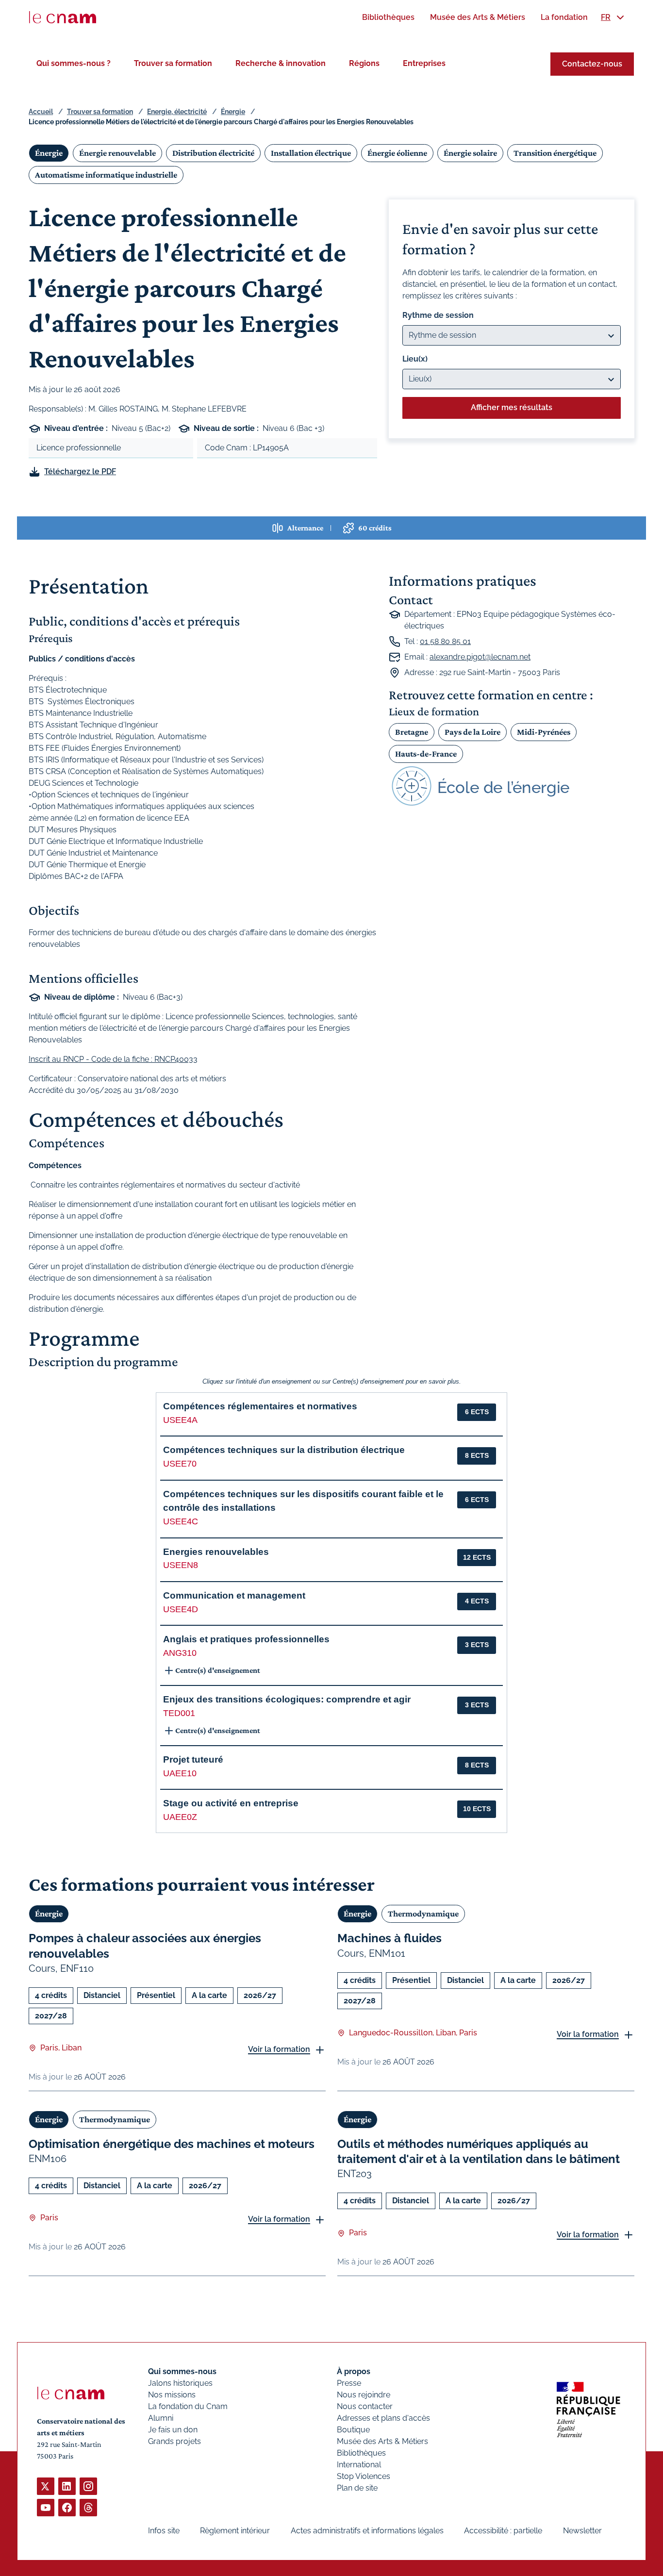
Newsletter (582, 2531)
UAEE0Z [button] (180, 1817)
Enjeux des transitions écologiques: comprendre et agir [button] (287, 1699)
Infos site (164, 2531)
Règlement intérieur (235, 2531)
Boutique (353, 2430)
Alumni (161, 2418)
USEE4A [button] (180, 1420)
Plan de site (357, 2488)
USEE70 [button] (180, 1464)
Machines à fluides (390, 1938)
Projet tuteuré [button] (193, 1759)
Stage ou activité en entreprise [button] (231, 1803)
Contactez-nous (592, 64)
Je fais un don (173, 2430)
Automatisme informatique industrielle (106, 175)
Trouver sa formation (173, 63)
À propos (354, 2371)
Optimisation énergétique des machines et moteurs (172, 2144)
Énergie (233, 112)
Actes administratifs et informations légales (367, 2531)
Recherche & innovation (281, 63)
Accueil (41, 112)
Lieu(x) (415, 359)
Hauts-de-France (426, 754)
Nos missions (172, 2395)
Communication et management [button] (234, 1595)
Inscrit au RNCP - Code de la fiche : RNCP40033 (113, 1059)
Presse (349, 2383)
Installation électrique (311, 153)
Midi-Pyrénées (544, 732)
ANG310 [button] (180, 1653)
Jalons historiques (180, 2383)
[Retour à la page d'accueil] (63, 17)
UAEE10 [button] (180, 1773)
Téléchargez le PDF (80, 471)
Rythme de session (438, 315)
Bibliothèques (361, 2453)
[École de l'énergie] (512, 786)
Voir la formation (279, 2049)
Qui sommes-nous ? (74, 63)
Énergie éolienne (397, 153)
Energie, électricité (177, 112)
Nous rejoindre (364, 2395)
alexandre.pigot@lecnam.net (480, 657)
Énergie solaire (470, 153)
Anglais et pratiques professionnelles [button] (246, 1639)
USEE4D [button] (181, 1609)
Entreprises (424, 63)
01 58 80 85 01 (445, 641)
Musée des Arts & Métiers (382, 2441)
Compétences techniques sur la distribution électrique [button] (284, 1450)
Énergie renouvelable (117, 153)
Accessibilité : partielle (503, 2531)
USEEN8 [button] (181, 1565)
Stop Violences (364, 2476)
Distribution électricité (213, 153)
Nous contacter (365, 2406)
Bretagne (412, 732)
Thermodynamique (423, 1914)
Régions (364, 63)
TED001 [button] (179, 1713)
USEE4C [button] (181, 1521)
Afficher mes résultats (512, 407)
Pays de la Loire (472, 732)
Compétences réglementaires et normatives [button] (260, 1406)
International (359, 2465)
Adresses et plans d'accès (383, 2418)
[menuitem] (388, 17)
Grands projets (174, 2441)
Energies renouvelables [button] (216, 1552)
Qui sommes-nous (182, 2371)
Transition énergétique (555, 153)
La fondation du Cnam (188, 2406)
